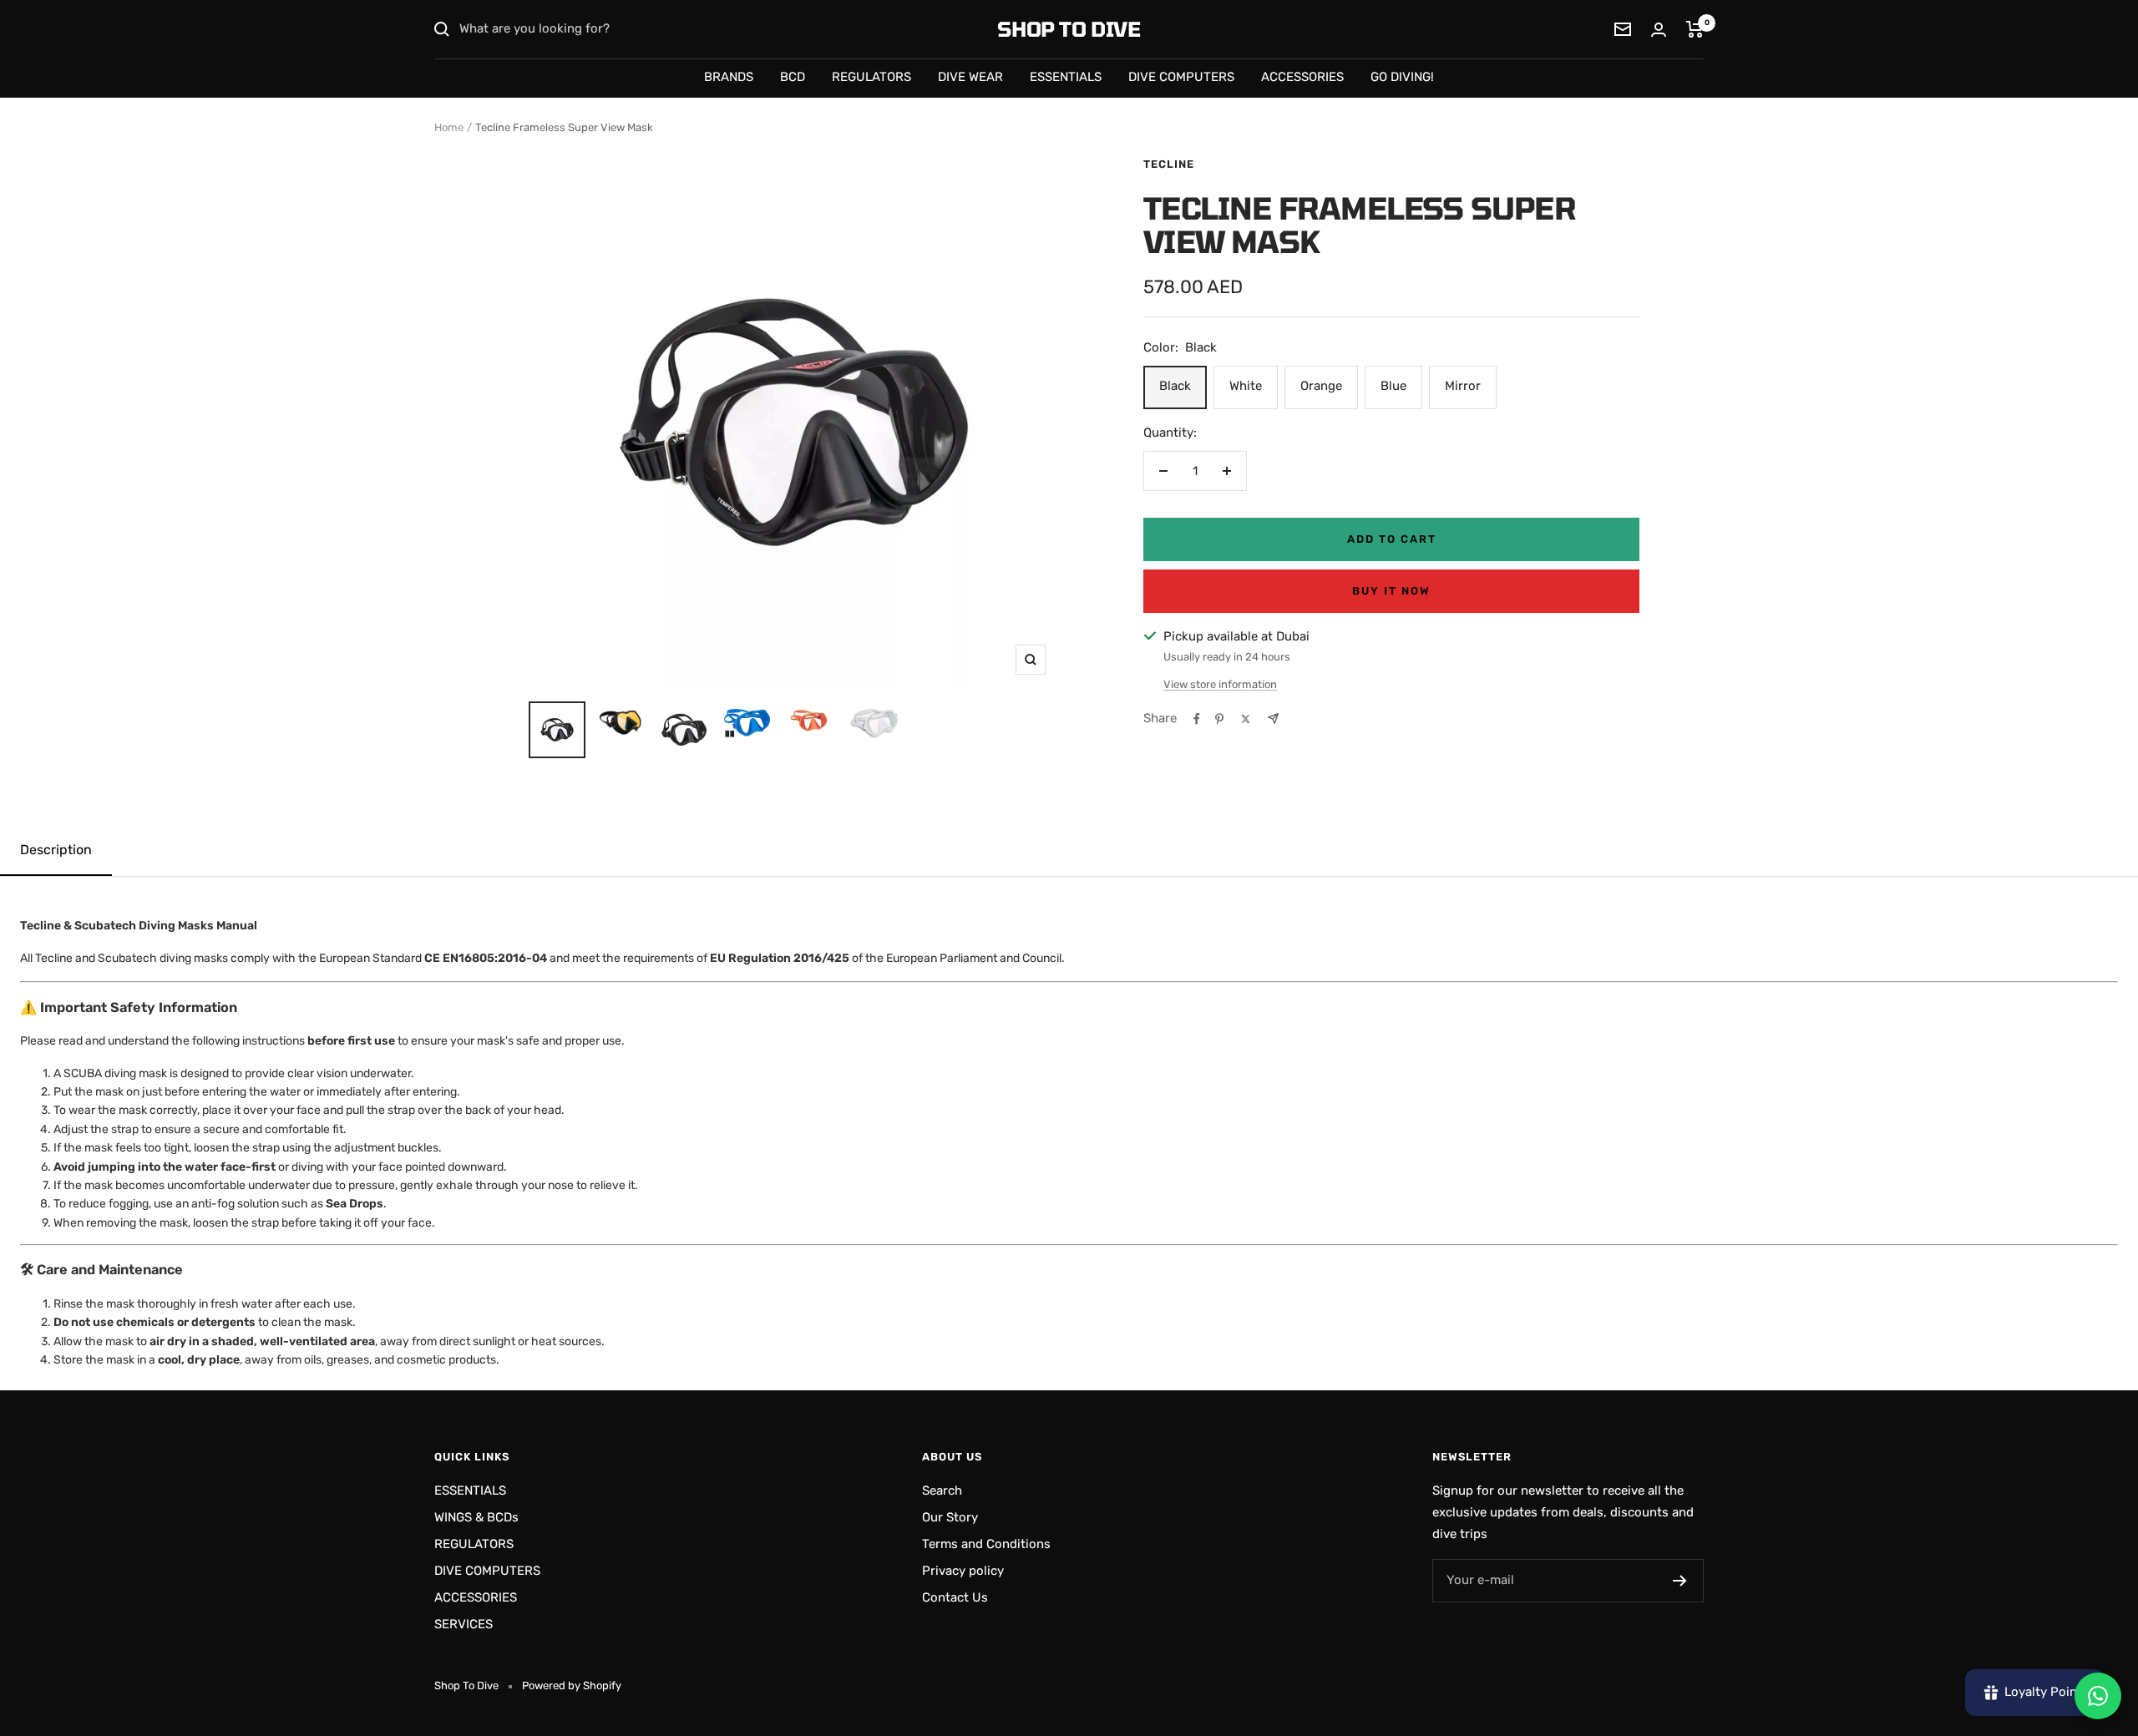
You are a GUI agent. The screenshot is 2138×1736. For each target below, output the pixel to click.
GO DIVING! (1402, 77)
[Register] (1680, 1581)
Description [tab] (56, 850)
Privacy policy (963, 1571)
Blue (1393, 386)
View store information (1220, 684)
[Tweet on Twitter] (1246, 719)
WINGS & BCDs (476, 1517)
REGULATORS (871, 77)
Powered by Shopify (572, 1685)
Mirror (1463, 386)
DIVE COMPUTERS (1181, 77)
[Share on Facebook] (1197, 719)
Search (942, 1491)
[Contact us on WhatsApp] (2098, 1696)
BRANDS (729, 77)
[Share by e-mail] (1273, 719)
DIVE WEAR (970, 77)
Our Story (950, 1517)
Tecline (1169, 164)
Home (449, 127)
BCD (793, 77)
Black (1175, 386)
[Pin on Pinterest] (1219, 719)
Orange (1321, 386)
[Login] (1659, 30)
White (1246, 386)
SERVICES (464, 1624)
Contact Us (955, 1597)
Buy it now (1391, 591)
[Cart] (1695, 29)
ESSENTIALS (1066, 77)
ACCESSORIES (1302, 77)
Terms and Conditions (986, 1544)
